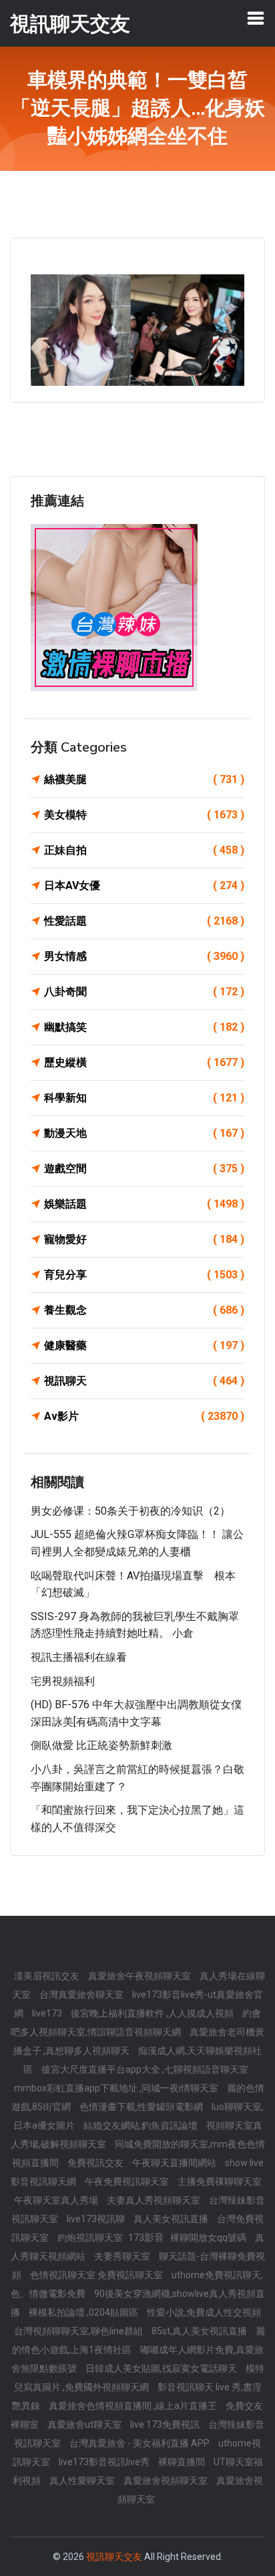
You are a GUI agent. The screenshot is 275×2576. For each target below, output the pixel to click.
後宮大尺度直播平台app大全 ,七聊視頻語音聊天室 (145, 2069)
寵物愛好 (144, 1239)
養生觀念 (144, 1310)
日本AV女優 (144, 885)
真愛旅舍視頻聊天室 (167, 2481)
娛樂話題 (144, 1204)
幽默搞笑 (144, 1027)
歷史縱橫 (144, 1062)
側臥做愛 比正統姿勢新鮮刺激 (101, 1745)
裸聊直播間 (183, 2462)
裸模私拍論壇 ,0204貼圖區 (84, 2312)
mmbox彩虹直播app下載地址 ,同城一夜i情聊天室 (117, 2088)
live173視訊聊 (97, 2219)
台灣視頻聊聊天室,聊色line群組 (79, 2331)
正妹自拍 (144, 850)
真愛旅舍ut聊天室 (85, 2424)
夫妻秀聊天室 (123, 2256)
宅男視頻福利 (63, 1681)
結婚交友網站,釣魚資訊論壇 (142, 2125)
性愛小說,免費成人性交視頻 (204, 2312)
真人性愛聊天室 (83, 2481)
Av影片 (144, 1416)
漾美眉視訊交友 (48, 1976)
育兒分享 (144, 1275)
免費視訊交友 (96, 2163)
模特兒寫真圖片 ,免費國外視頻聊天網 (139, 2378)
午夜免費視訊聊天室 (128, 2181)
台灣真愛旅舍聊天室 (82, 1995)
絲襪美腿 (144, 779)
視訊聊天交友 (114, 2557)
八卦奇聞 (144, 992)
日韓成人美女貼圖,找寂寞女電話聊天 (162, 2368)
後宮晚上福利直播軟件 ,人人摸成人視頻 (153, 2013)
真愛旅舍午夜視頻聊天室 (141, 1976)
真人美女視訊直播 (172, 2219)
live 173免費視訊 (166, 2424)
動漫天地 (144, 1133)
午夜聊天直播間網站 (175, 2163)
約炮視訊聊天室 (91, 2238)
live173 (48, 2013)
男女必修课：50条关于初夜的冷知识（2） (130, 1511)
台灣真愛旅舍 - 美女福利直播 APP (141, 2443)
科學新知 (144, 1098)
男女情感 (144, 956)
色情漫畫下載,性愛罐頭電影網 (142, 2107)
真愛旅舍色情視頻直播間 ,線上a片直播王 (134, 2406)
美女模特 (144, 815)
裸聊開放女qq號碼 (209, 2238)
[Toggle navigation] (256, 18)
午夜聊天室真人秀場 (57, 2200)
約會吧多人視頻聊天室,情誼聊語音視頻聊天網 (136, 2023)
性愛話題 (144, 921)
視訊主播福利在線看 (79, 1657)
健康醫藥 (144, 1345)
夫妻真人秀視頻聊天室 (155, 2200)
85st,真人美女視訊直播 (200, 2331)
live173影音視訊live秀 (105, 2462)
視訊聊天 (144, 1381)
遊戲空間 (144, 1169)
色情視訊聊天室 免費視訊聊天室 (97, 2275)
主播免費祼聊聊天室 (220, 2181)
